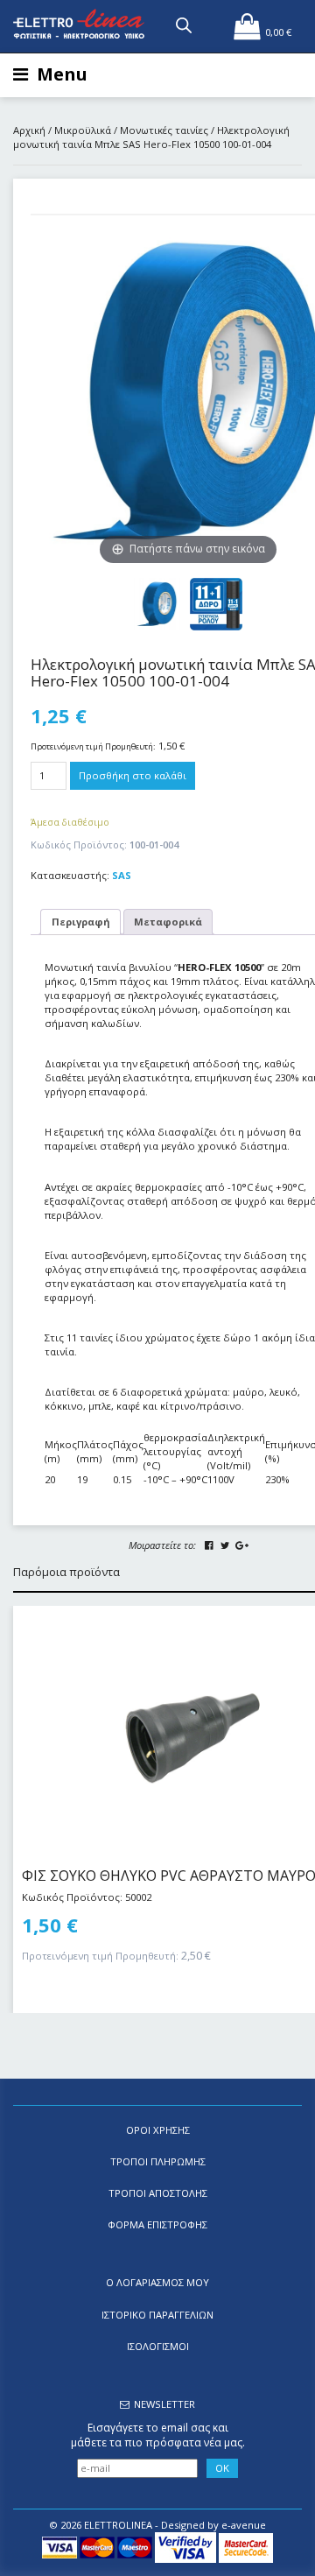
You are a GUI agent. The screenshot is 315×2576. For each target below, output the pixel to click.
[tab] (80, 922)
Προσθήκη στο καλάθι (133, 775)
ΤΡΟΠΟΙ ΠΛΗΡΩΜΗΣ (158, 2161)
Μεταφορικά (168, 922)
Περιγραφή (81, 922)
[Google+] (241, 1545)
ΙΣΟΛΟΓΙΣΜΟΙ (158, 2346)
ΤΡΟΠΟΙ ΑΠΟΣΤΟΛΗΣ (158, 2193)
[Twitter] (225, 1545)
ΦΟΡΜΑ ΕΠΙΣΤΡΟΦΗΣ (157, 2224)
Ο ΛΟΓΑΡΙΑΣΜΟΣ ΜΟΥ (157, 2282)
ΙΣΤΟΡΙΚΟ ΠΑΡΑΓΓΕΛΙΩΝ (157, 2315)
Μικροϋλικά (83, 130)
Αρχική (29, 130)
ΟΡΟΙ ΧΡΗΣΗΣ (158, 2130)
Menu (62, 74)
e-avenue (244, 2525)
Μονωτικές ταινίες (164, 130)
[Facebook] (209, 1545)
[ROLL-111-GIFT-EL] (216, 604)
